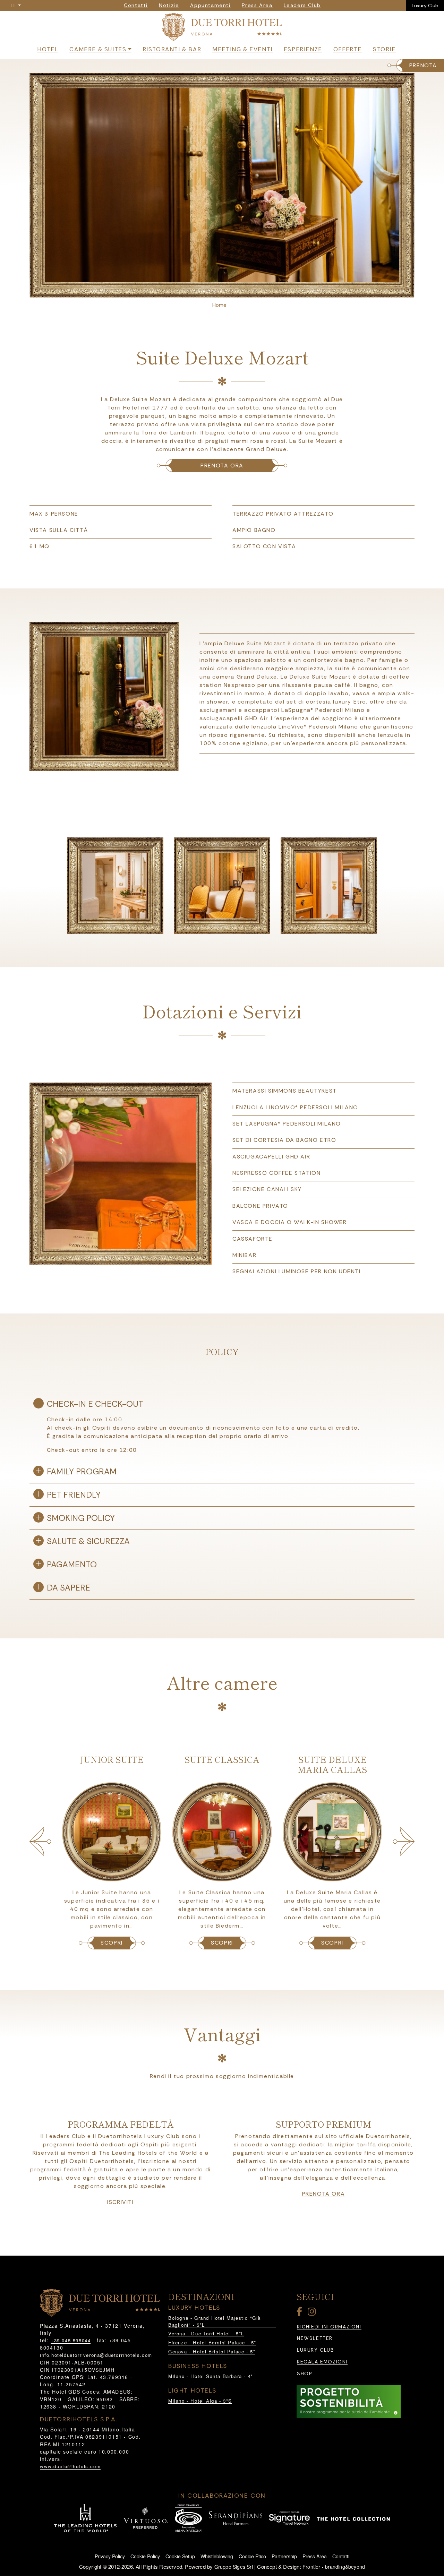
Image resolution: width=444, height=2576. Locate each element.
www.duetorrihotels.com (70, 2466)
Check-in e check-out (95, 1404)
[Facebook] (301, 2313)
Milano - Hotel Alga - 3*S (200, 2401)
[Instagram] (313, 2313)
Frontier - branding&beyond (334, 2567)
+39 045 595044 (71, 2340)
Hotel (48, 49)
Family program (82, 1471)
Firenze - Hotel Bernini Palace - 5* (212, 2342)
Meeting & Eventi (242, 49)
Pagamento (72, 1564)
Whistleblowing (217, 2556)
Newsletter (315, 2338)
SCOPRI (112, 1943)
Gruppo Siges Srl (234, 2567)
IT (14, 6)
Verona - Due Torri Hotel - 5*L (206, 2333)
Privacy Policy (110, 2556)
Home (219, 305)
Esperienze (303, 49)
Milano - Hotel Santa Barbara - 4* (211, 2376)
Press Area (315, 2556)
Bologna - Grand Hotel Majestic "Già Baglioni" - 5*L (215, 2321)
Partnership (284, 2556)
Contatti (341, 2556)
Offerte (348, 49)
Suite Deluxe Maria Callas (332, 1764)
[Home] (222, 28)
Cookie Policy (145, 2556)
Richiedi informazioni (329, 2327)
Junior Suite (112, 1759)
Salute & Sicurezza (88, 1541)
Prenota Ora (324, 2194)
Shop (305, 2374)
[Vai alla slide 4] (234, 291)
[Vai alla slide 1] (210, 291)
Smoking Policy (81, 1518)
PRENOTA (423, 65)
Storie (384, 49)
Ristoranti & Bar (172, 49)
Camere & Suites (98, 49)
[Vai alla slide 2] (218, 291)
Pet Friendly (74, 1495)
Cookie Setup (180, 2556)
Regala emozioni (322, 2362)
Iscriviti (120, 2202)
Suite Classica (222, 1759)
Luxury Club (425, 6)
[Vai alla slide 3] (226, 291)
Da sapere (69, 1588)
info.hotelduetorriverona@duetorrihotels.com (96, 2355)
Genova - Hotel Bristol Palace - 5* (212, 2351)
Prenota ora (222, 466)
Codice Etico (252, 2556)
